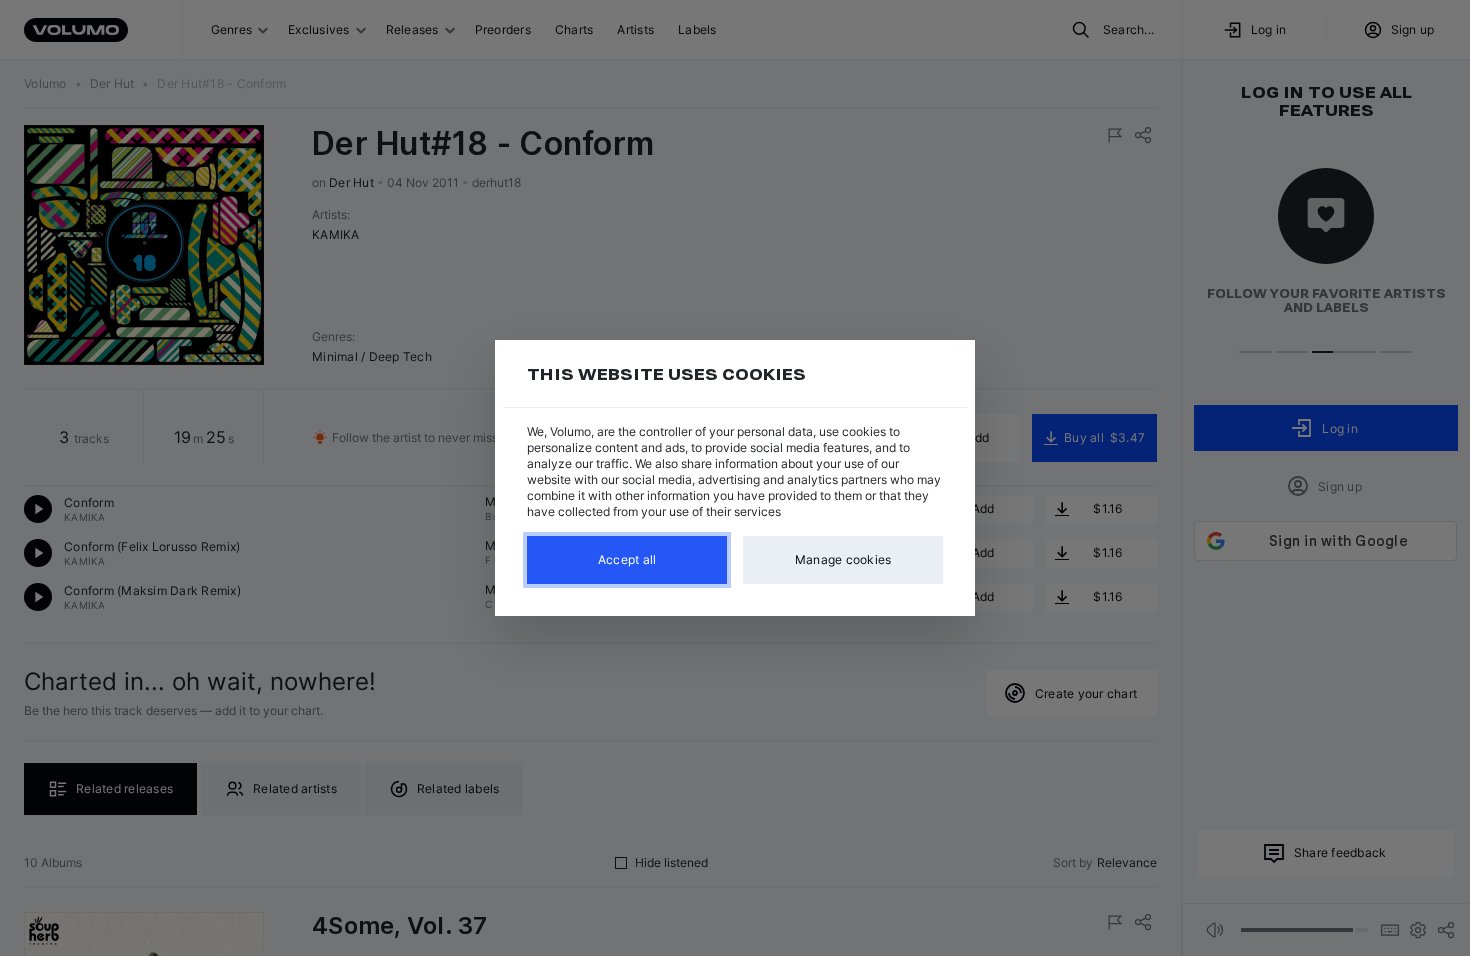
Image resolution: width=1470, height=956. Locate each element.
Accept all (627, 559)
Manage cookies (843, 559)
